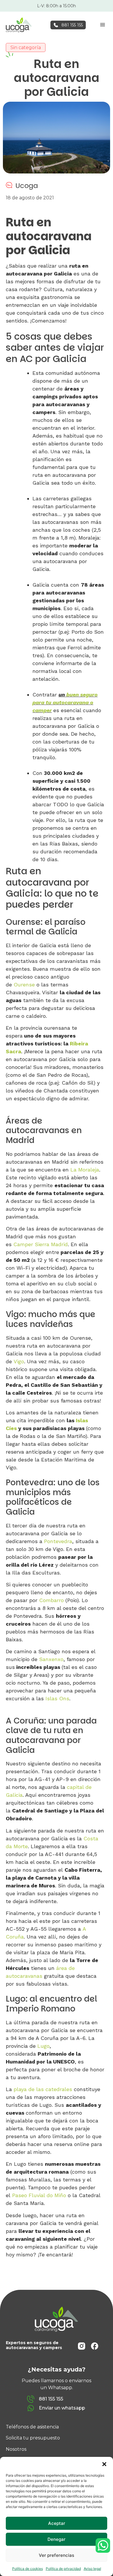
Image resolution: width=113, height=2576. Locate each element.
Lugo (43, 2046)
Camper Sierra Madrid (41, 1244)
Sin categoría (26, 48)
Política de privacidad (63, 2569)
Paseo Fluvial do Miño (39, 2195)
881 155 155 (72, 25)
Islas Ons (57, 1698)
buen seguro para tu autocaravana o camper (65, 702)
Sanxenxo (51, 1659)
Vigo (19, 1361)
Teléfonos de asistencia (32, 2427)
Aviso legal (92, 2569)
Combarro (51, 1600)
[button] (104, 2464)
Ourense (25, 985)
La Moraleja (85, 1170)
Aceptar (57, 2523)
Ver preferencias (57, 2555)
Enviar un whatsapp (62, 2408)
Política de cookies (28, 2569)
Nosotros (16, 2449)
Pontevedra (58, 1541)
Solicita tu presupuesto (33, 2438)
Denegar (57, 2539)
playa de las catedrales (43, 2089)
